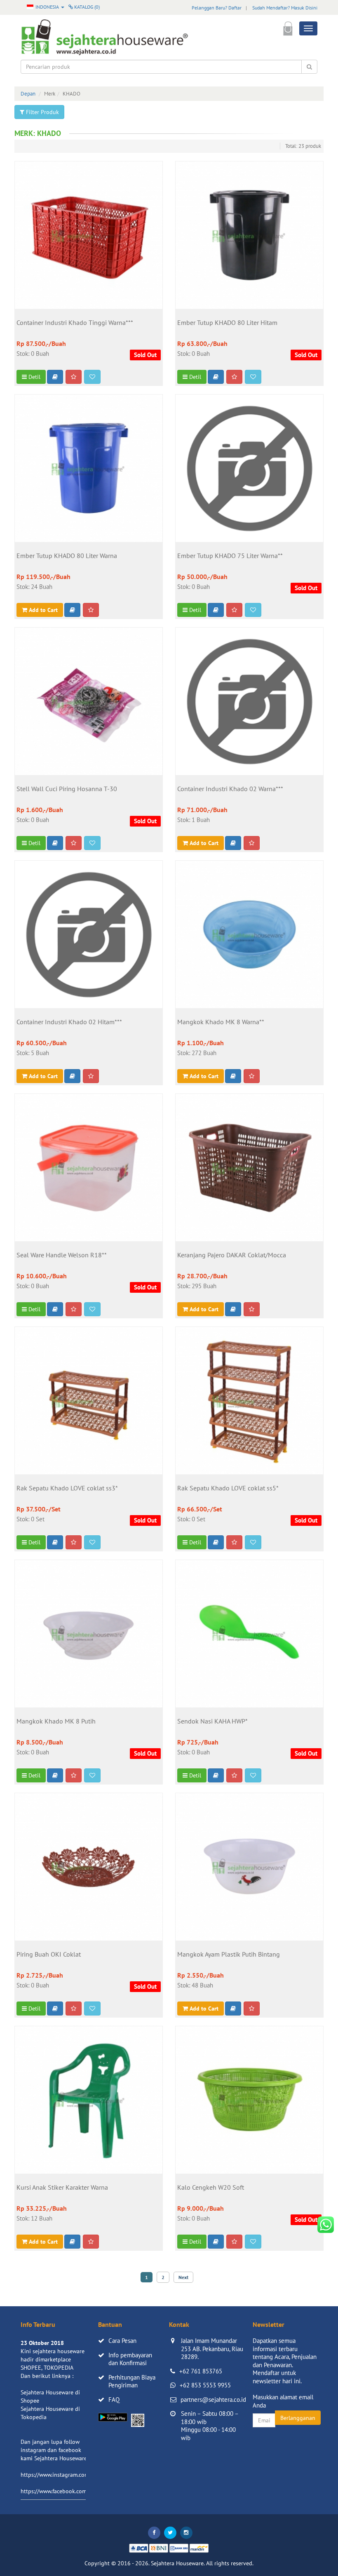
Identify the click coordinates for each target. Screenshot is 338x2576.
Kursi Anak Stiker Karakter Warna (62, 2188)
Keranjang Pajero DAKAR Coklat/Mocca (232, 1255)
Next (183, 2277)
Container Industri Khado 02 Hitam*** (69, 1022)
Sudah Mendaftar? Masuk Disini (285, 8)
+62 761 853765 (201, 2371)
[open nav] (308, 28)
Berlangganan (298, 2418)
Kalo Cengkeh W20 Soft (211, 2188)
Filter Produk (42, 112)
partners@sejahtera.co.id (213, 2400)
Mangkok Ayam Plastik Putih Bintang (229, 1955)
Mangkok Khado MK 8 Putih (56, 1721)
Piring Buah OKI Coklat (49, 1955)
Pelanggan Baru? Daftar (217, 8)
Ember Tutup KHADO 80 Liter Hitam (227, 323)
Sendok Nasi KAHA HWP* (212, 1721)
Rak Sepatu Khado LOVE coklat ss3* (67, 1488)
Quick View (89, 274)
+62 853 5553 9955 (205, 2385)
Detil (34, 377)
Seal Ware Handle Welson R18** (62, 1255)
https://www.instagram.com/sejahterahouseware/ (82, 2475)
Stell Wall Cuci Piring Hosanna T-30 (67, 789)
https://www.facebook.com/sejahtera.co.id (73, 2491)
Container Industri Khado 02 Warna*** (230, 789)
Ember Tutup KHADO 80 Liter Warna (67, 556)
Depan (28, 94)
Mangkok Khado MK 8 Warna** (221, 1022)
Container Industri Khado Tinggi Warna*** (75, 323)
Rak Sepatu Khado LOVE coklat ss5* (228, 1488)
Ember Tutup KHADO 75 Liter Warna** (230, 556)
